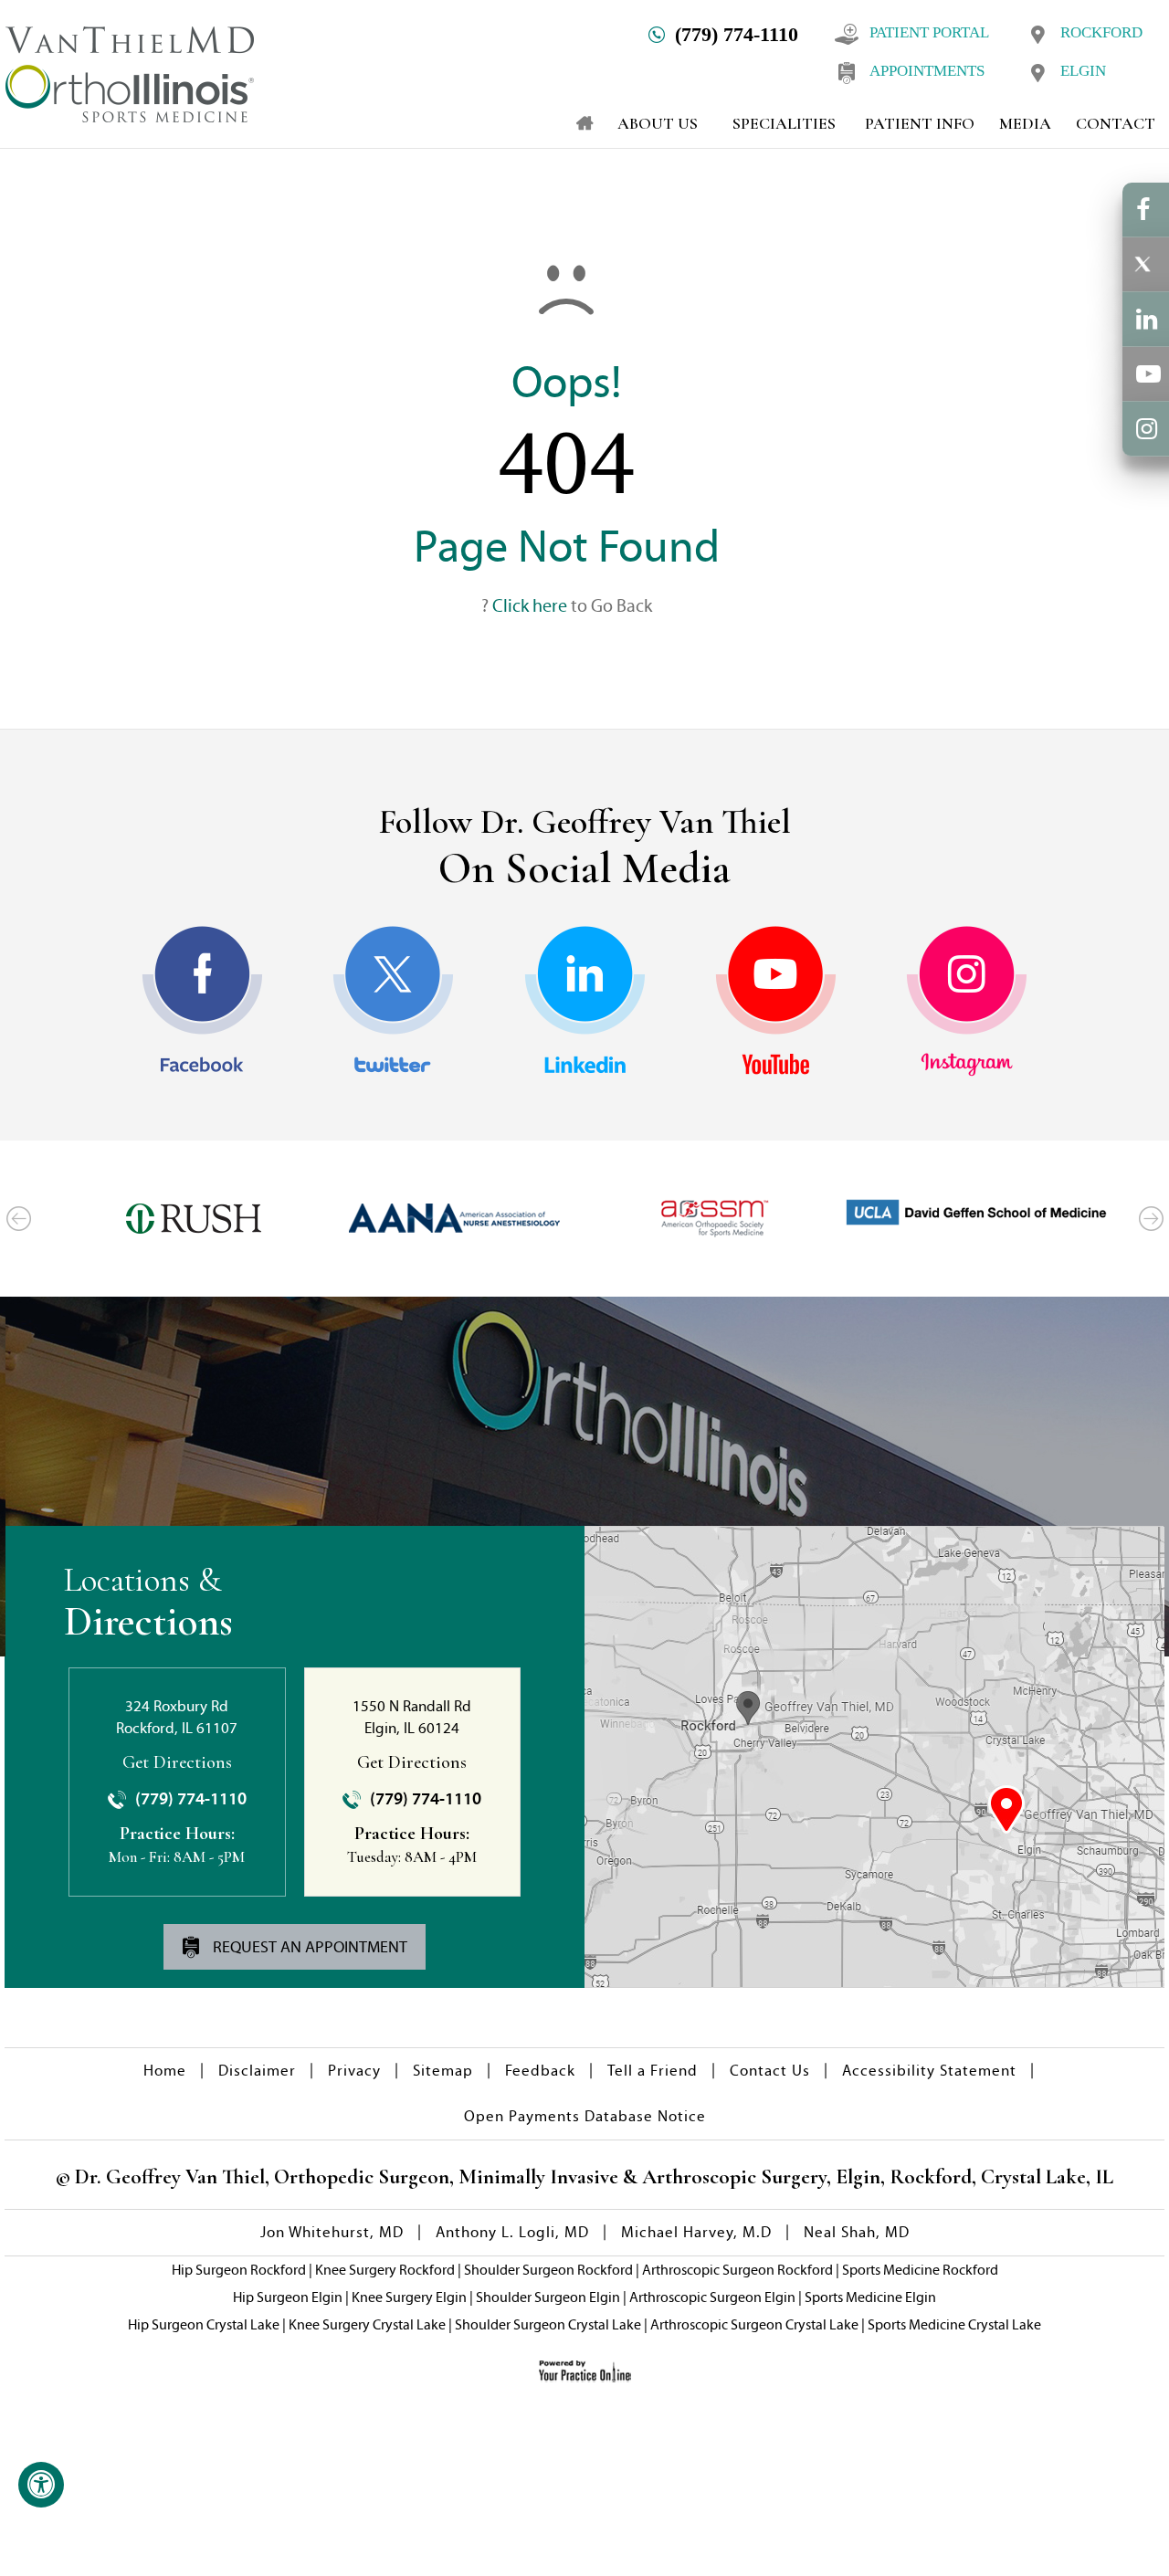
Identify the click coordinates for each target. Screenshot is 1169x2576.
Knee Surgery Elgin (409, 2297)
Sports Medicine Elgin (870, 2297)
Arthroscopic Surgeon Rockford (737, 2270)
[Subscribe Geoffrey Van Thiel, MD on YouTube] (776, 1001)
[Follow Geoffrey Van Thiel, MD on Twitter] (393, 1001)
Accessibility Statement (929, 2071)
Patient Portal (929, 32)
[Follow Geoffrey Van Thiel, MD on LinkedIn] (585, 1001)
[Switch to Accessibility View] (41, 2485)
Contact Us (770, 2071)
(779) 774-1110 (737, 34)
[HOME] (576, 123)
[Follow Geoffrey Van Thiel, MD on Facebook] (202, 1001)
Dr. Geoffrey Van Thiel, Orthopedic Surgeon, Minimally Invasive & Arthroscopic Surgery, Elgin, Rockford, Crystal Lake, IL (592, 2177)
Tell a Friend (653, 2071)
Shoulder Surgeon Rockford (548, 2270)
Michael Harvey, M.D (696, 2232)
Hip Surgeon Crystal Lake (204, 2324)
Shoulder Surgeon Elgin (548, 2297)
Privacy (354, 2071)
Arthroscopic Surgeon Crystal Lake (754, 2324)
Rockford (1101, 32)
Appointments (927, 71)
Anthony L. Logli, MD (512, 2232)
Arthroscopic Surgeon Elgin (712, 2297)
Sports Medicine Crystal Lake (954, 2324)
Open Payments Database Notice (585, 2116)
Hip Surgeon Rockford (239, 2270)
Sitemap (443, 2071)
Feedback (540, 2071)
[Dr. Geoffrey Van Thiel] (130, 73)
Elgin (1083, 71)
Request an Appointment (308, 1947)
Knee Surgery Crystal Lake (367, 2324)
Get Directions (177, 1762)
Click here (530, 605)
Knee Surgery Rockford (385, 2270)
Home (165, 2071)
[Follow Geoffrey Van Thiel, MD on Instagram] (967, 1001)
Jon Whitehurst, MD (332, 2232)
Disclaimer (257, 2071)
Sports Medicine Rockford (920, 2270)
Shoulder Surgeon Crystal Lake (548, 2324)
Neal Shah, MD (857, 2232)
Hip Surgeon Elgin (288, 2297)
